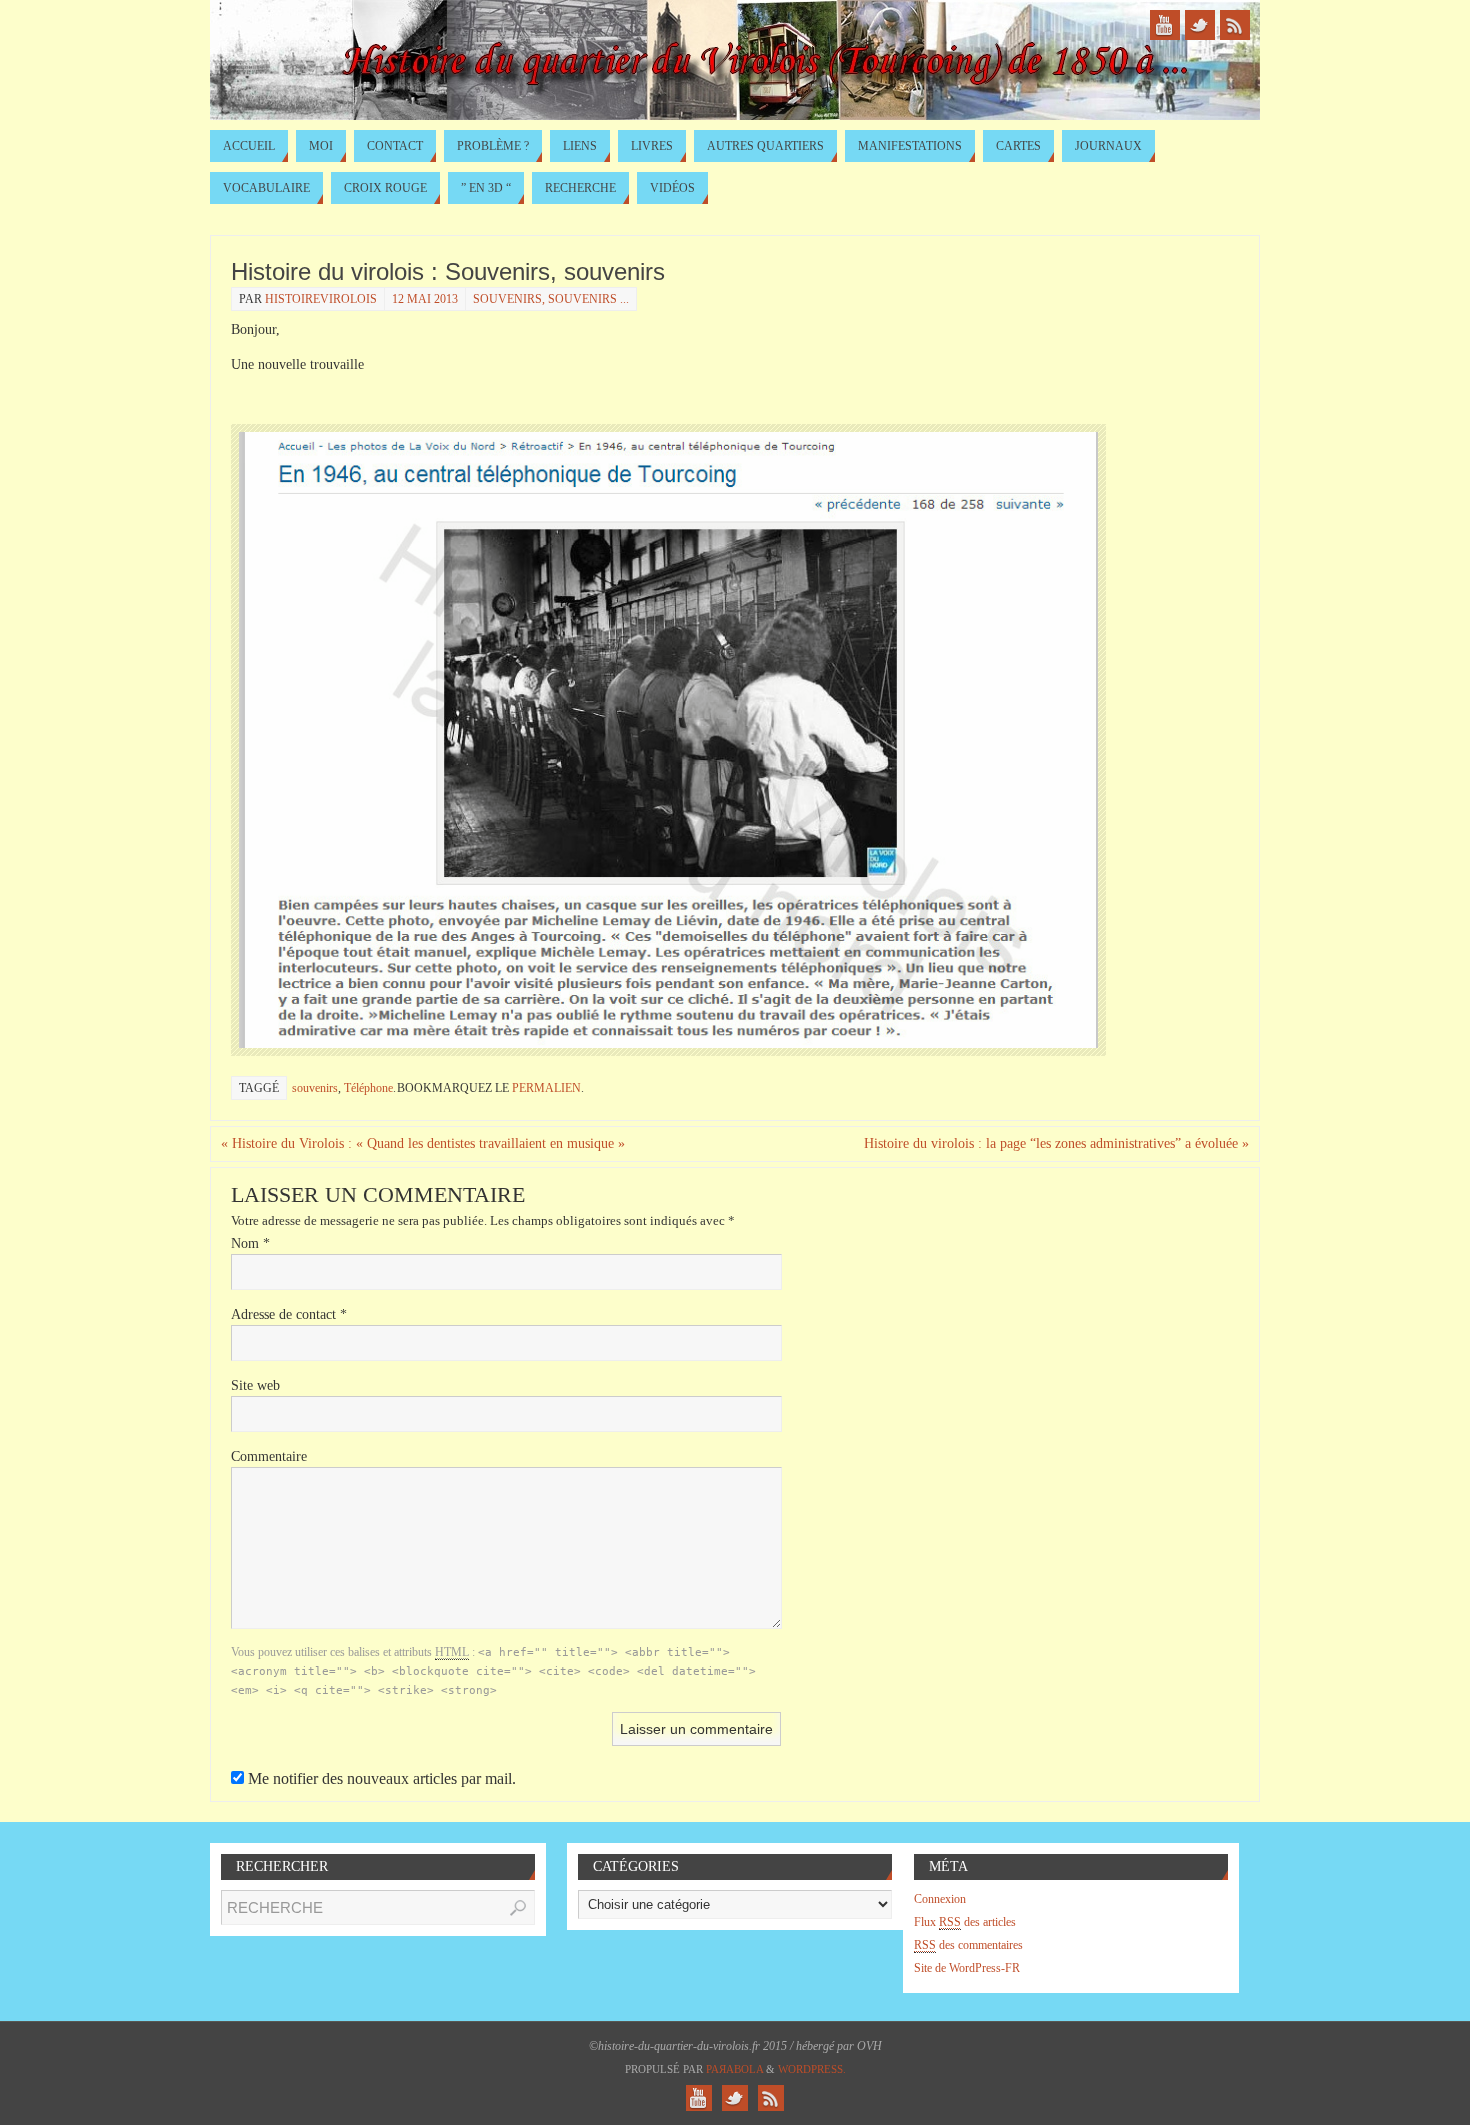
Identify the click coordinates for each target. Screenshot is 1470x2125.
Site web (255, 1385)
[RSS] (1235, 25)
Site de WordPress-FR (967, 1968)
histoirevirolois (321, 299)
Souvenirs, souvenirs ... (551, 299)
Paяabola (734, 2069)
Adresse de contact (289, 1314)
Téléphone (368, 1088)
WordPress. (812, 2069)
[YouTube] (1165, 25)
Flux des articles (965, 1922)
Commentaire (269, 1456)
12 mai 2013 (425, 299)
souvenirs (315, 1088)
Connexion (940, 1899)
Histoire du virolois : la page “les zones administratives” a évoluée (1056, 1143)
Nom (250, 1243)
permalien (546, 1088)
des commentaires (968, 1945)
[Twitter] (1200, 25)
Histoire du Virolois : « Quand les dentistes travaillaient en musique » (423, 1143)
